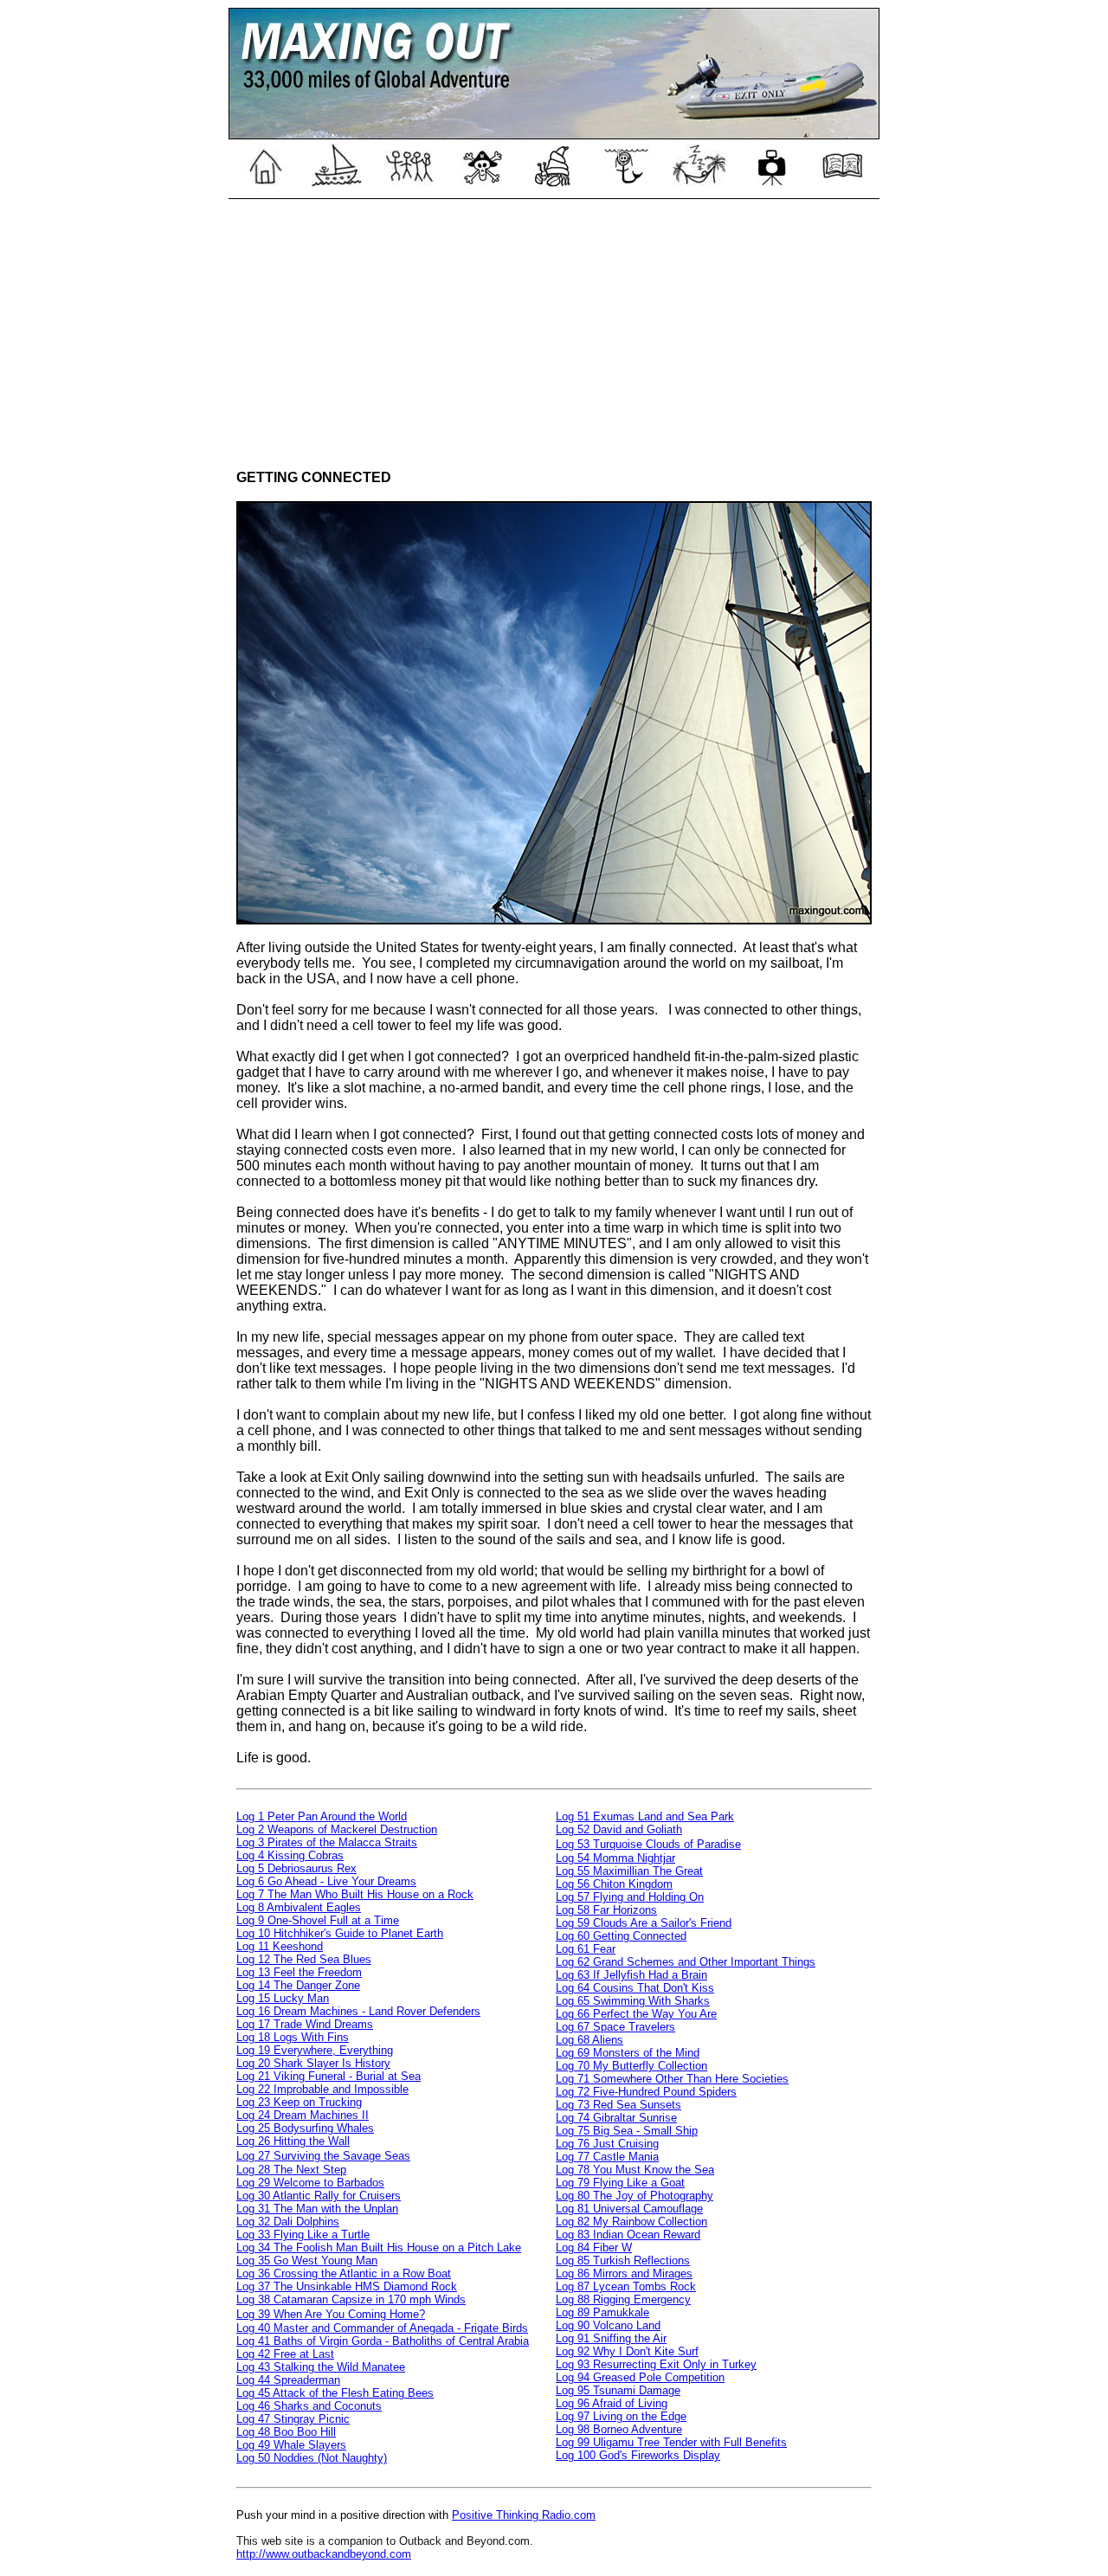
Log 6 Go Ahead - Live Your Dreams (326, 1881)
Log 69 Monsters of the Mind (628, 2053)
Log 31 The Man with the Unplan (317, 2209)
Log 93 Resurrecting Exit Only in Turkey (656, 2364)
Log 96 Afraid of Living (612, 2403)
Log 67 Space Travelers (615, 2027)
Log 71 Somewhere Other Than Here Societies (672, 2079)
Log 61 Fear (586, 1949)
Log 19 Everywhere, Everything (315, 2050)
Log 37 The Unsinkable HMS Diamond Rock (347, 2286)
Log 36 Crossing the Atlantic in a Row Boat (344, 2273)
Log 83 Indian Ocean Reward (628, 2235)
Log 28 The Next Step (291, 2170)
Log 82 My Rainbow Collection (631, 2222)
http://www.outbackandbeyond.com (324, 2554)
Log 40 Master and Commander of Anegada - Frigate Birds (382, 2328)
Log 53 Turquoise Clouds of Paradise (648, 1844)
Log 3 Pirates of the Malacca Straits (327, 1842)
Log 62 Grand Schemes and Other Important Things (686, 1962)
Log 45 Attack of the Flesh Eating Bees (335, 2393)
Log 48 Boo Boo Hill (286, 2432)
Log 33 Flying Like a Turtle (303, 2235)
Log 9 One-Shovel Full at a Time (318, 1920)
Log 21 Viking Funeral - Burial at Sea (329, 2076)
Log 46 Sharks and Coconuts (309, 2406)
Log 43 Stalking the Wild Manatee (321, 2367)
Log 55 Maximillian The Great (629, 1871)
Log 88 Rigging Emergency (623, 2299)
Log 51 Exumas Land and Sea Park (645, 1816)
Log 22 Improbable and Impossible (322, 2089)
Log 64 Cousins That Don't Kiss (635, 1988)
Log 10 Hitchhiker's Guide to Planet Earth (340, 1933)
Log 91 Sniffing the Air (611, 2338)
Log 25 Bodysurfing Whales (305, 2128)
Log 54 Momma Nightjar (615, 1858)
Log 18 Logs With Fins (293, 2037)
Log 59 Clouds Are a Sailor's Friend (644, 1923)
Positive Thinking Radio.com (524, 2515)
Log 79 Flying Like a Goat (620, 2183)
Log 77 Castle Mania (607, 2157)
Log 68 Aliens (589, 2040)
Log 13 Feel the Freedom (299, 1972)
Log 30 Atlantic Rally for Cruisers (319, 2196)
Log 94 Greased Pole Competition (640, 2377)
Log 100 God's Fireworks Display (638, 2455)
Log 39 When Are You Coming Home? (331, 2314)
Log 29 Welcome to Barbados (310, 2183)
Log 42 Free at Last (285, 2354)
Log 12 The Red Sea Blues (304, 1959)
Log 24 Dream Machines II (303, 2115)
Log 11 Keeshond (280, 1946)
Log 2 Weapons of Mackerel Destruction (337, 1829)
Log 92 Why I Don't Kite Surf (627, 2351)
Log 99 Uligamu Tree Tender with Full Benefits (671, 2442)
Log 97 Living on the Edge (621, 2416)
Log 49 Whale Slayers (291, 2445)
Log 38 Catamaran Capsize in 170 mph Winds (351, 2299)
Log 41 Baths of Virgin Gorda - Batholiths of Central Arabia (383, 2341)
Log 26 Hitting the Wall (293, 2141)
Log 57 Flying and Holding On (630, 1897)
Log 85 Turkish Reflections (623, 2260)
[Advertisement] (554, 329)
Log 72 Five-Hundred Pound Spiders (646, 2092)
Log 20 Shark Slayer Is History (313, 2063)
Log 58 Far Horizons (606, 1910)
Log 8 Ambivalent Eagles (299, 1907)
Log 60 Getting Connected (621, 1936)
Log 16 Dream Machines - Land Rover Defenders (358, 2011)
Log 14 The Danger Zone (298, 1985)
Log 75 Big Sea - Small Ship (627, 2131)
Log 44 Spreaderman (288, 2380)
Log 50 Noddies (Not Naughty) (312, 2458)
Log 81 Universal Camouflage (629, 2209)
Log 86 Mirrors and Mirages (624, 2273)
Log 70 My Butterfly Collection (631, 2066)
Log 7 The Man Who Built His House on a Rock (355, 1894)
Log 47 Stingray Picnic (293, 2419)
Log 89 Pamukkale (602, 2312)
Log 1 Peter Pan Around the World (322, 1816)
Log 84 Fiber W (594, 2248)
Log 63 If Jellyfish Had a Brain (631, 1975)
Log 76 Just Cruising (607, 2144)
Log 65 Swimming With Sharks (633, 2001)
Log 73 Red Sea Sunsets (618, 2105)
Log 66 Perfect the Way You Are (636, 2014)
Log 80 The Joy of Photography (635, 2196)
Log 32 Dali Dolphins (288, 2222)
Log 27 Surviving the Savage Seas (323, 2156)
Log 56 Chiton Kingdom (614, 1884)
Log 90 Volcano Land (608, 2325)
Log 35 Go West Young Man (307, 2260)
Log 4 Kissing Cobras (290, 1855)
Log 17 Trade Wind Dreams (305, 2024)
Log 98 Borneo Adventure (619, 2429)
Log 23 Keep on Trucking (299, 2102)
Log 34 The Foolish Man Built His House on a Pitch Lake (379, 2248)
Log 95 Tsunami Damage (618, 2390)
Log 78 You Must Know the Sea (635, 2170)
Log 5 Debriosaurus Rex (296, 1868)
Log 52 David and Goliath (619, 1829)
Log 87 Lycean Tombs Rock (626, 2286)
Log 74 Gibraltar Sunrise (616, 2118)
